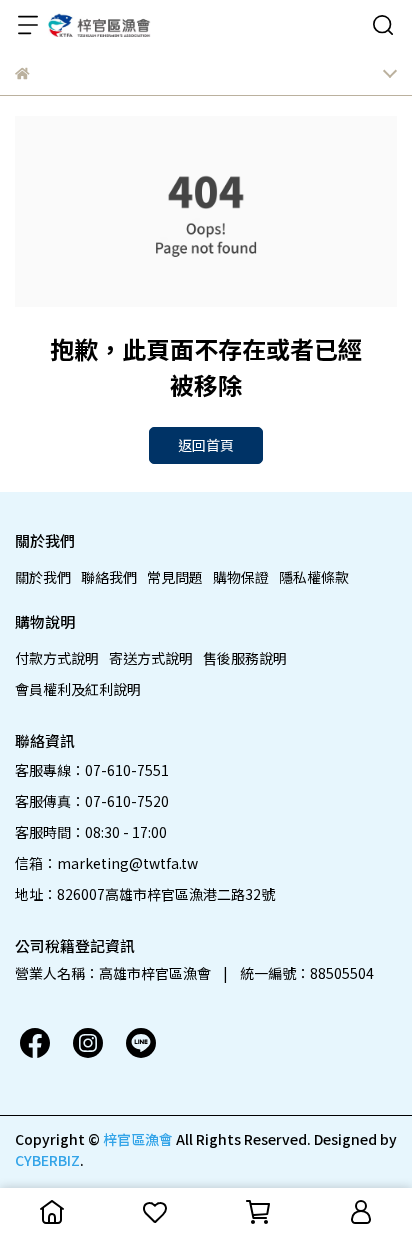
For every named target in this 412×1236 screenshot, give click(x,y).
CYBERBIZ (47, 1160)
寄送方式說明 (151, 658)
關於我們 (43, 577)
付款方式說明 (57, 658)
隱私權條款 (314, 577)
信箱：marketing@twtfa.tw (106, 863)
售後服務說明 (245, 658)
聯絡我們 (109, 577)
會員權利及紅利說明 (78, 689)
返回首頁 (206, 445)
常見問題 (175, 577)
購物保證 (241, 577)
